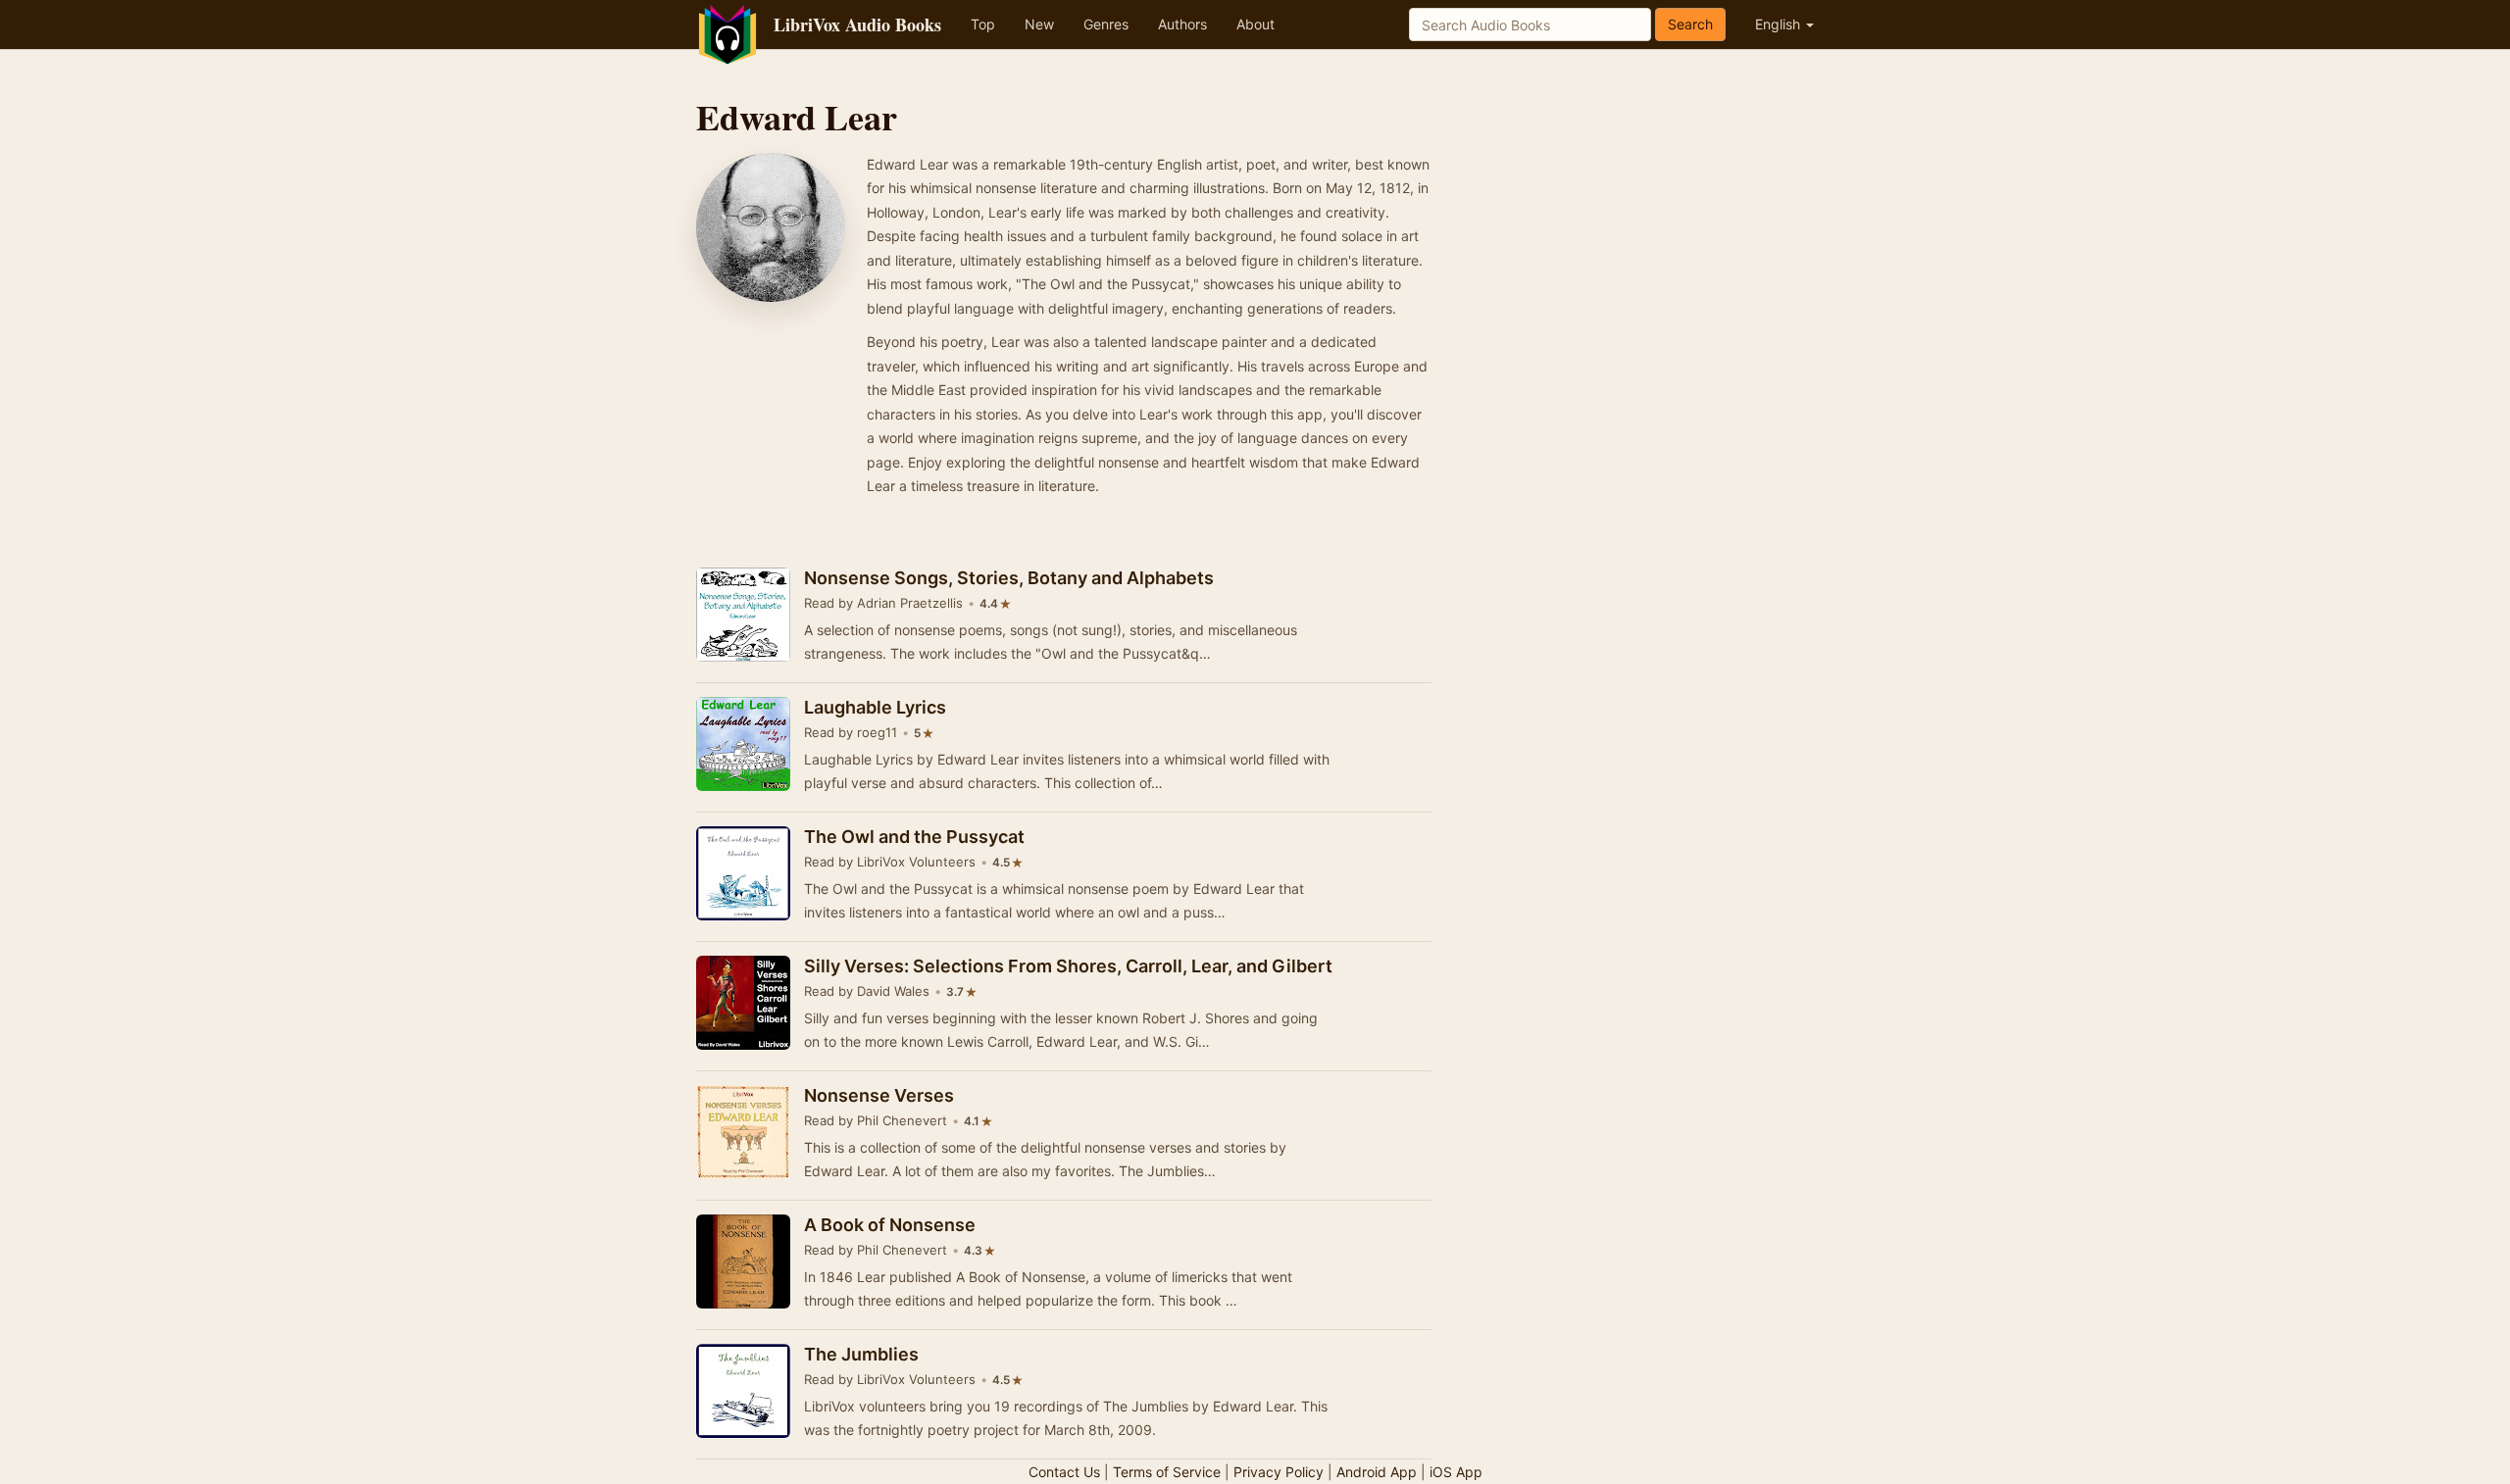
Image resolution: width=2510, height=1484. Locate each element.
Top (983, 24)
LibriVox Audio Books (857, 25)
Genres (1106, 24)
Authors (1182, 24)
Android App (1377, 1472)
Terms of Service (1167, 1472)
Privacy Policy (1279, 1472)
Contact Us (1064, 1472)
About (1255, 24)
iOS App (1456, 1472)
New (1039, 24)
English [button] (1780, 24)
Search (1690, 24)
